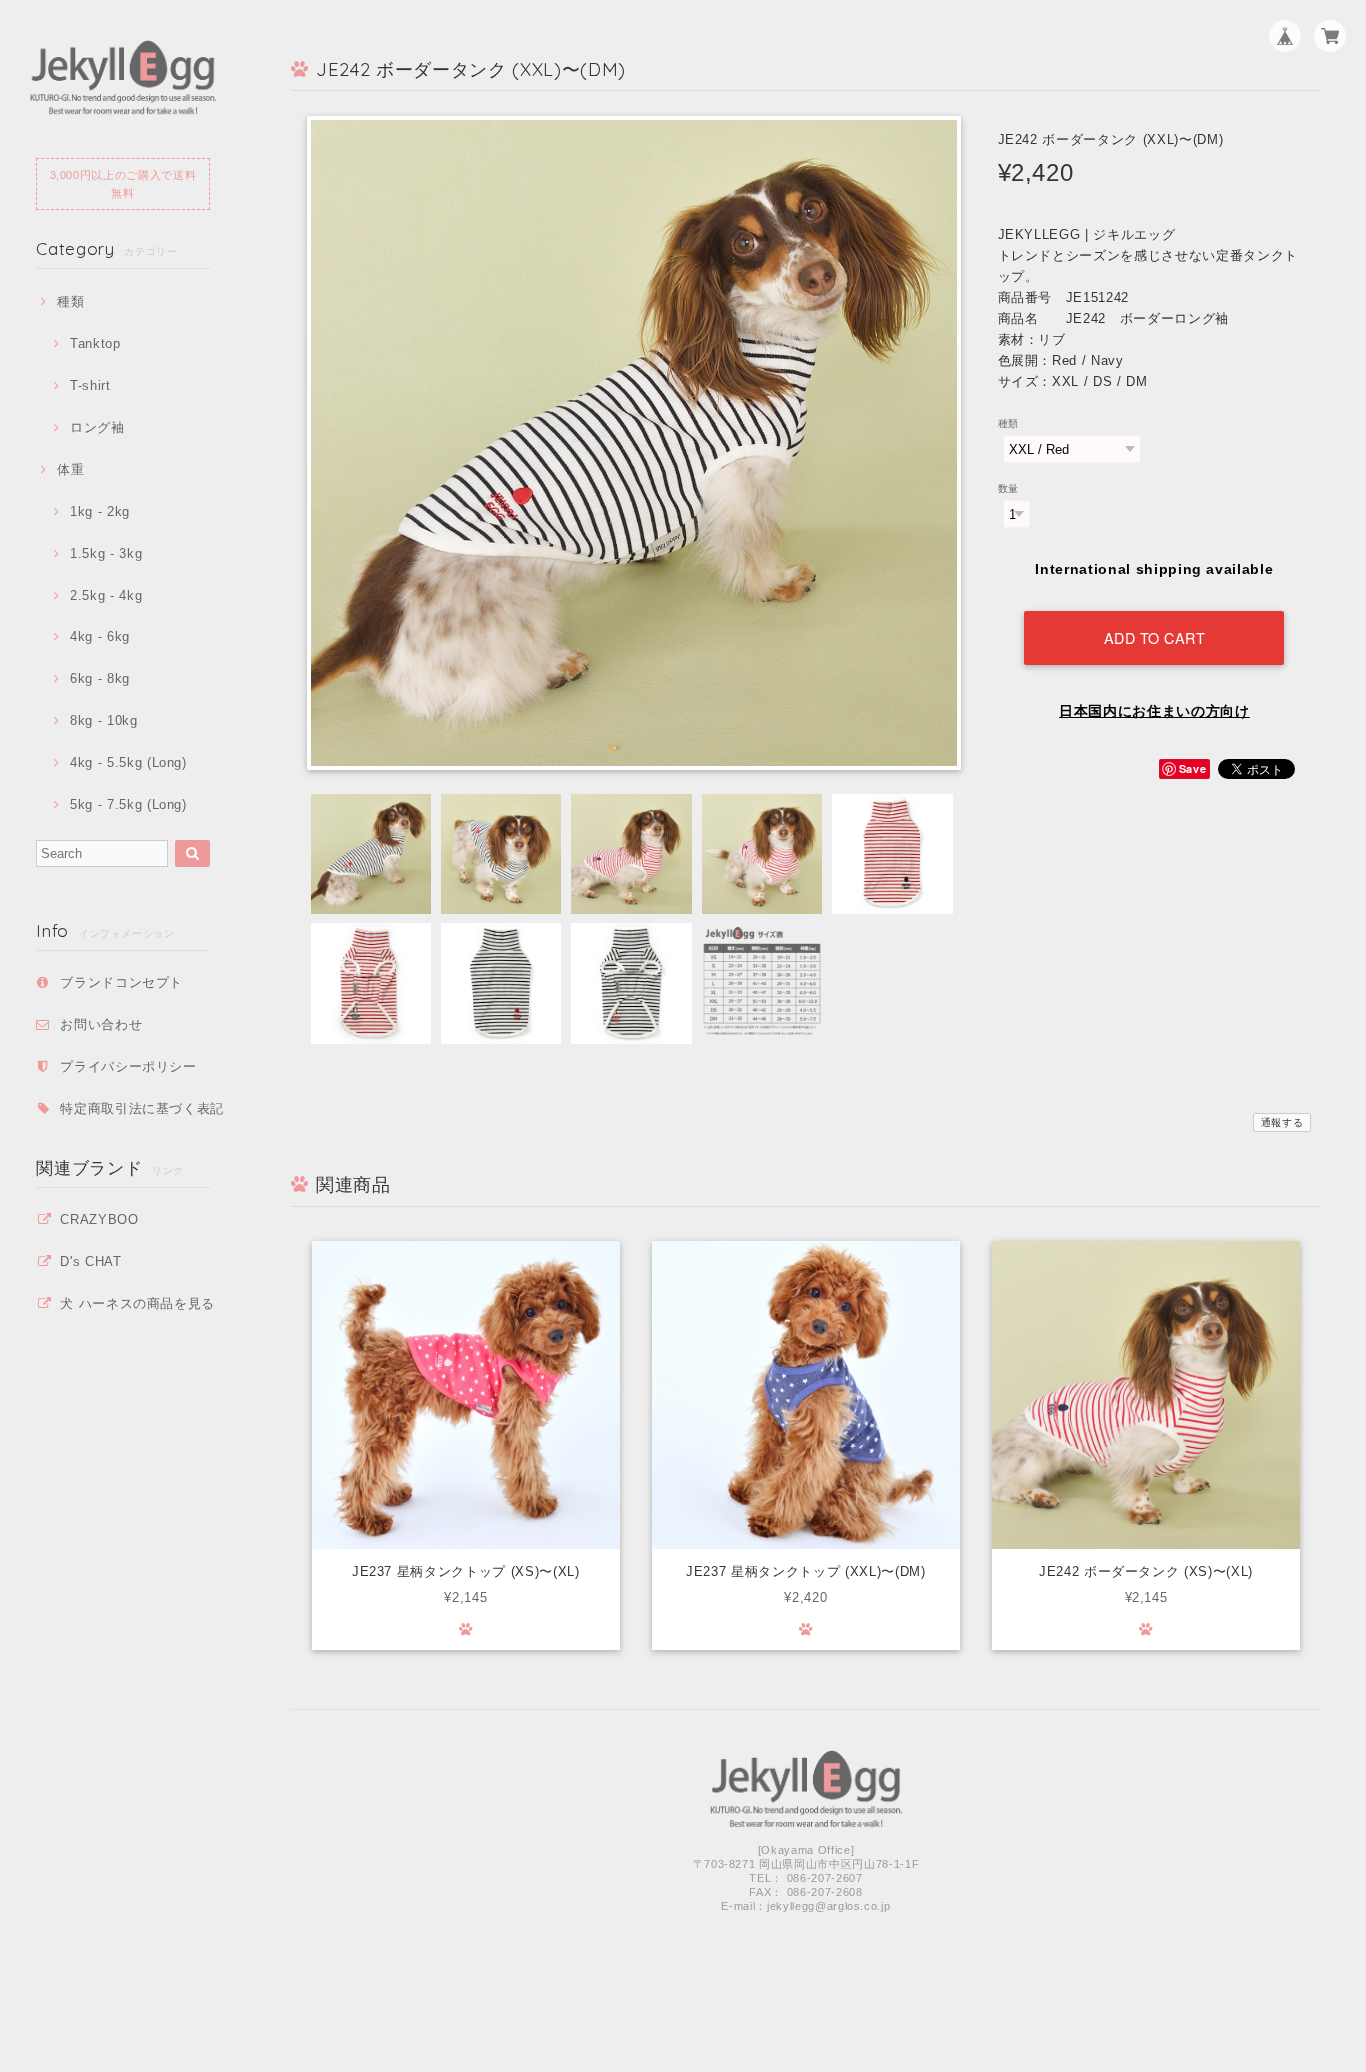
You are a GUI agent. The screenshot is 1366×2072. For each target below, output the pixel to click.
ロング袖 (97, 427)
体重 (70, 469)
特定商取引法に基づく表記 (142, 1108)
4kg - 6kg (100, 636)
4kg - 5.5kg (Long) (128, 762)
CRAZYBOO (99, 1219)
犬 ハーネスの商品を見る (137, 1303)
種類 (70, 301)
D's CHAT (90, 1261)
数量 (1008, 488)
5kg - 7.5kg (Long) (128, 804)
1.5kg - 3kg (106, 553)
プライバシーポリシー (128, 1066)
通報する (1282, 1122)
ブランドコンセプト (121, 982)
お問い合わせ (101, 1024)
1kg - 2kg (100, 511)
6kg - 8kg (100, 678)
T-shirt (90, 385)
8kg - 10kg (103, 720)
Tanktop (95, 343)
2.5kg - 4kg (106, 595)
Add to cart (1155, 637)
